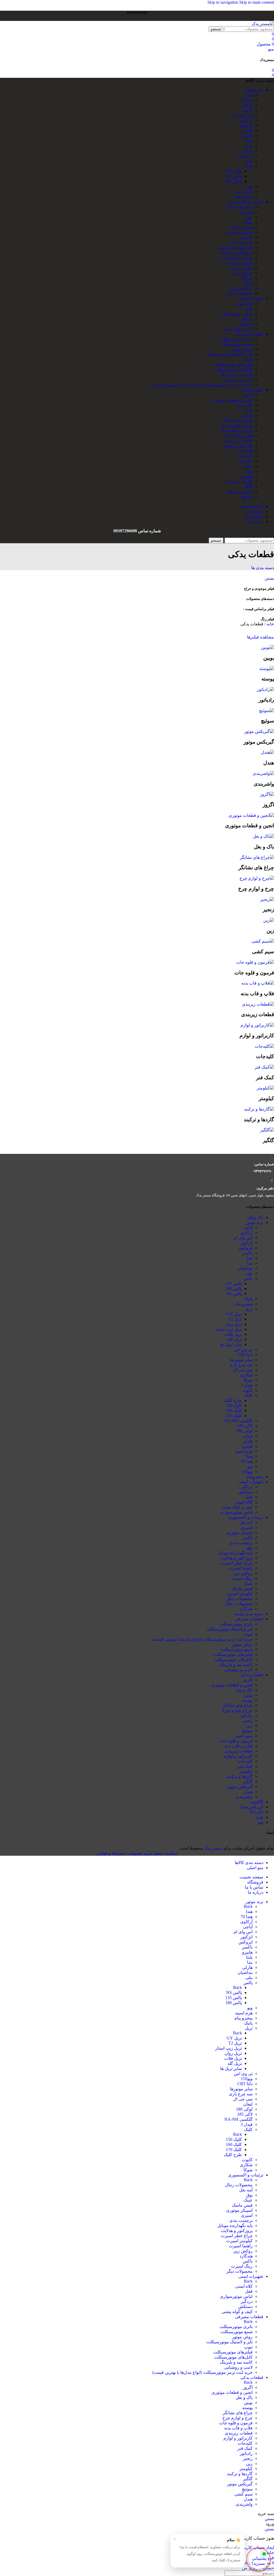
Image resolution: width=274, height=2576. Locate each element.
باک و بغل (244, 405)
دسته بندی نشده (249, 1614)
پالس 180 (234, 181)
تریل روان (233, 1324)
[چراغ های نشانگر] (257, 857)
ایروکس (246, 125)
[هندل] (267, 752)
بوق (249, 217)
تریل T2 (235, 1319)
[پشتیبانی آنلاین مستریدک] (258, 2558)
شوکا (248, 1380)
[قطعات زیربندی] (258, 1004)
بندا (250, 146)
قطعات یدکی (252, 1675)
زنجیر (248, 466)
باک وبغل (255, 1217)
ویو (250, 186)
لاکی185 (256, 1812)
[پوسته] (267, 669)
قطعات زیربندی (239, 441)
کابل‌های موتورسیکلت (233, 370)
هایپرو (247, 135)
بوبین (248, 410)
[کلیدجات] (264, 1046)
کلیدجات (245, 451)
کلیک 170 (234, 1416)
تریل (249, 1309)
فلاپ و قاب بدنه (238, 436)
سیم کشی (243, 1736)
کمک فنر (245, 456)
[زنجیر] (267, 899)
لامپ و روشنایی (238, 380)
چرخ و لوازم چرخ (237, 425)
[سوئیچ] (267, 711)
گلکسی (257, 1802)
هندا (249, 95)
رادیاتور (246, 461)
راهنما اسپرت (241, 268)
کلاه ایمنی (244, 303)
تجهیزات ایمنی (251, 1482)
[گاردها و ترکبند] (259, 1109)
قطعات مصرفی (249, 1619)
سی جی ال (243, 1370)
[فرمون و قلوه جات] (255, 962)
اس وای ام (243, 115)
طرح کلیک (233, 1400)
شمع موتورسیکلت (237, 344)
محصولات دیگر (239, 293)
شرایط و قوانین (110, 1853)
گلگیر (248, 486)
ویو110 (247, 1471)
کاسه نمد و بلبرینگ (236, 375)
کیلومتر (246, 476)
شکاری (246, 1375)
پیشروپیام (255, 1477)
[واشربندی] (263, 773)
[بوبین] (267, 647)
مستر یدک (213, 1848)
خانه (270, 624)
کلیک (248, 1395)
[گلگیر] (267, 1130)
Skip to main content (257, 2)
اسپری (247, 237)
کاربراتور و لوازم (238, 446)
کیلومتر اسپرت (239, 263)
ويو (261, 1822)
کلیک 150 (234, 1405)
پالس (248, 166)
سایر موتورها (241, 1360)
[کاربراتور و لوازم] (257, 1025)
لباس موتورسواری (236, 314)
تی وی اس (243, 1350)
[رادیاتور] (265, 689)
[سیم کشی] (263, 941)
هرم (260, 1817)
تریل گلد (235, 1339)
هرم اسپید (244, 191)
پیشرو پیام (243, 196)
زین (249, 471)
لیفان (248, 1436)
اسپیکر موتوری (239, 232)
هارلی (247, 151)
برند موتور (254, 1222)
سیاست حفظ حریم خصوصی (152, 1853)
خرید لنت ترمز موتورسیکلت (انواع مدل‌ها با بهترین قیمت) (202, 385)
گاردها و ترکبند (240, 481)
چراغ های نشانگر (238, 420)
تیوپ (248, 359)
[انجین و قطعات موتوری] (251, 815)
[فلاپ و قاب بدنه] (258, 983)
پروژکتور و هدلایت (237, 253)
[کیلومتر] (265, 1088)
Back (248, 1906)
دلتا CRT (245, 1355)
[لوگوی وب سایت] (263, 24)
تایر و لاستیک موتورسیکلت (229, 354)
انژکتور (246, 120)
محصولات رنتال (239, 207)
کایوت (247, 1390)
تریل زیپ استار (229, 1329)
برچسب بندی (241, 242)
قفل (249, 309)
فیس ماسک (242, 227)
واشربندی (244, 1797)
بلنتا (249, 141)
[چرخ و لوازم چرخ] (257, 878)
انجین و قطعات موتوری (232, 400)
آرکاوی (246, 105)
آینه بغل (246, 212)
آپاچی (248, 110)
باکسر (247, 130)
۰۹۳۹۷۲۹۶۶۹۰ (262, 1171)
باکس (248, 283)
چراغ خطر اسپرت (237, 258)
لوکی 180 (244, 1431)
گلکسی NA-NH (238, 1421)
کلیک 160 (234, 1411)
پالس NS (234, 171)
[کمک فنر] (264, 1067)
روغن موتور (242, 349)
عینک (248, 222)
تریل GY (234, 1314)
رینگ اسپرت (242, 288)
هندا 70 (247, 100)
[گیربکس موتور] (259, 731)
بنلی (249, 161)
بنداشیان (245, 156)
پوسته (247, 415)
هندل (248, 1792)
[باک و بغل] (263, 836)
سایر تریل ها (231, 1344)
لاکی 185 (245, 1426)
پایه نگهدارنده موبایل (235, 248)
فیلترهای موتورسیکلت (233, 364)
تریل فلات (233, 1334)
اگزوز (248, 395)
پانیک (248, 1299)
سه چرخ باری (241, 1365)
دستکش (245, 324)
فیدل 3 (247, 1385)
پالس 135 (234, 176)
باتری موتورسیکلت (236, 339)
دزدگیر (247, 319)
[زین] (269, 920)
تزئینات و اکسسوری (246, 1517)
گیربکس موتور (240, 491)
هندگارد (246, 278)
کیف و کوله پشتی (237, 329)
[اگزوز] (267, 794)
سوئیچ (247, 497)
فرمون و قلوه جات (236, 430)
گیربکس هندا (252, 1807)
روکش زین (243, 273)
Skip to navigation (223, 2)
